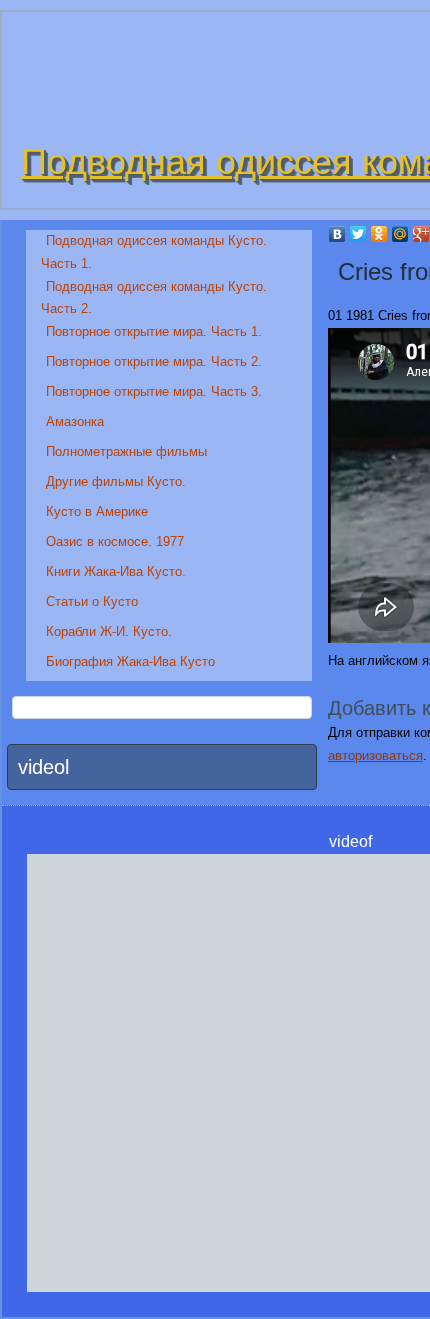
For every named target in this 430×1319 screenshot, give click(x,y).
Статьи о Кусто (92, 601)
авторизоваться (375, 755)
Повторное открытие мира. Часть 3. (154, 391)
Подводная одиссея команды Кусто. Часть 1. (154, 252)
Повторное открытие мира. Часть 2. (154, 361)
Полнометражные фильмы (126, 451)
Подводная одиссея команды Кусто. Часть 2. (154, 298)
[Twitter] (358, 234)
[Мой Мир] (400, 234)
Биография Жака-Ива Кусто (130, 661)
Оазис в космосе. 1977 (115, 541)
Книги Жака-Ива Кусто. (116, 571)
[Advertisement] (215, 1069)
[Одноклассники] (379, 234)
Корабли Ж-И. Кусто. (109, 631)
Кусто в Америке (97, 511)
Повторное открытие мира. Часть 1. (154, 331)
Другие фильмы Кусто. (116, 481)
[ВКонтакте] (337, 234)
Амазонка (75, 421)
